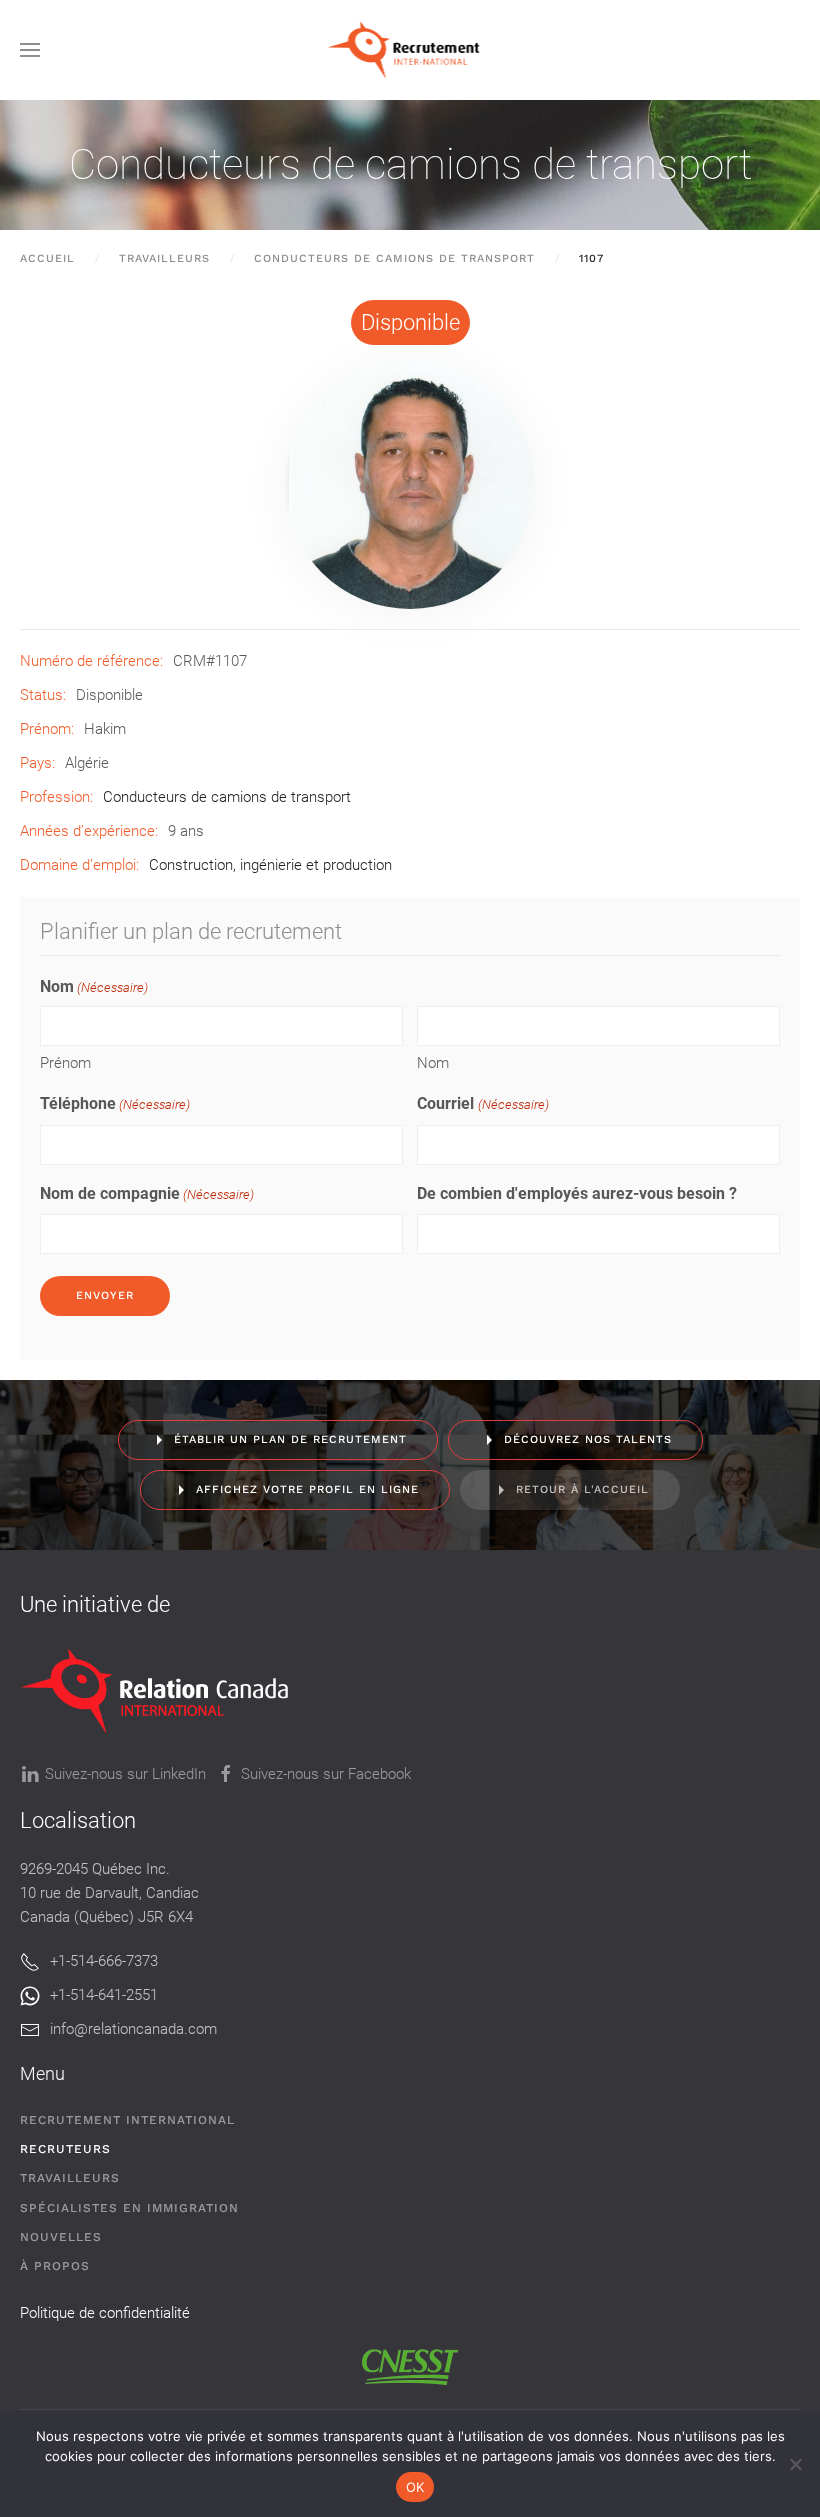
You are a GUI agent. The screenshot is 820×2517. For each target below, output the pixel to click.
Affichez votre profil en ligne (307, 1489)
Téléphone (115, 1103)
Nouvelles (61, 2237)
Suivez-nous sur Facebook (326, 1774)
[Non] (795, 2464)
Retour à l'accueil (582, 1489)
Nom (433, 1063)
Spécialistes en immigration (129, 2208)
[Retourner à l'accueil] (410, 50)
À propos (55, 2266)
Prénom (65, 1063)
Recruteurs (65, 2149)
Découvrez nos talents (588, 1439)
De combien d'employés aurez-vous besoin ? (577, 1193)
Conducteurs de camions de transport (410, 164)
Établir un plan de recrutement (290, 1439)
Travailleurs (70, 2178)
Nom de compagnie (147, 1193)
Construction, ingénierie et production (270, 865)
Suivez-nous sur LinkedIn (125, 1774)
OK (415, 2487)
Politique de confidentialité (105, 2313)
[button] (30, 50)
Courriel (482, 1103)
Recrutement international (127, 2120)
